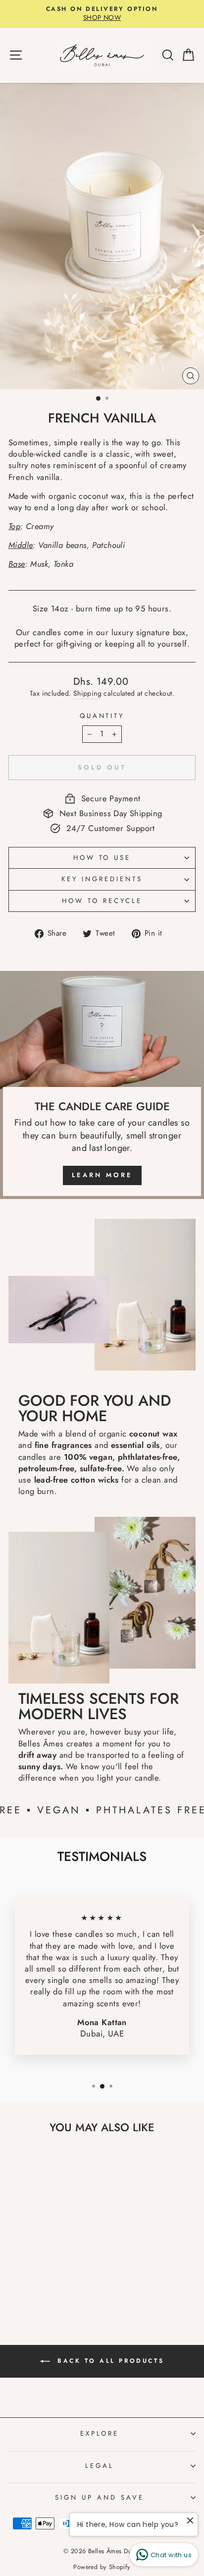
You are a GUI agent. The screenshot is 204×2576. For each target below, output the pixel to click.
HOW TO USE (102, 858)
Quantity (102, 716)
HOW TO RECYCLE (102, 901)
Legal (100, 2466)
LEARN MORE (102, 1175)
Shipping (87, 693)
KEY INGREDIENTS (102, 879)
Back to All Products (109, 2361)
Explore (100, 2433)
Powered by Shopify (102, 2567)
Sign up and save (100, 2497)
